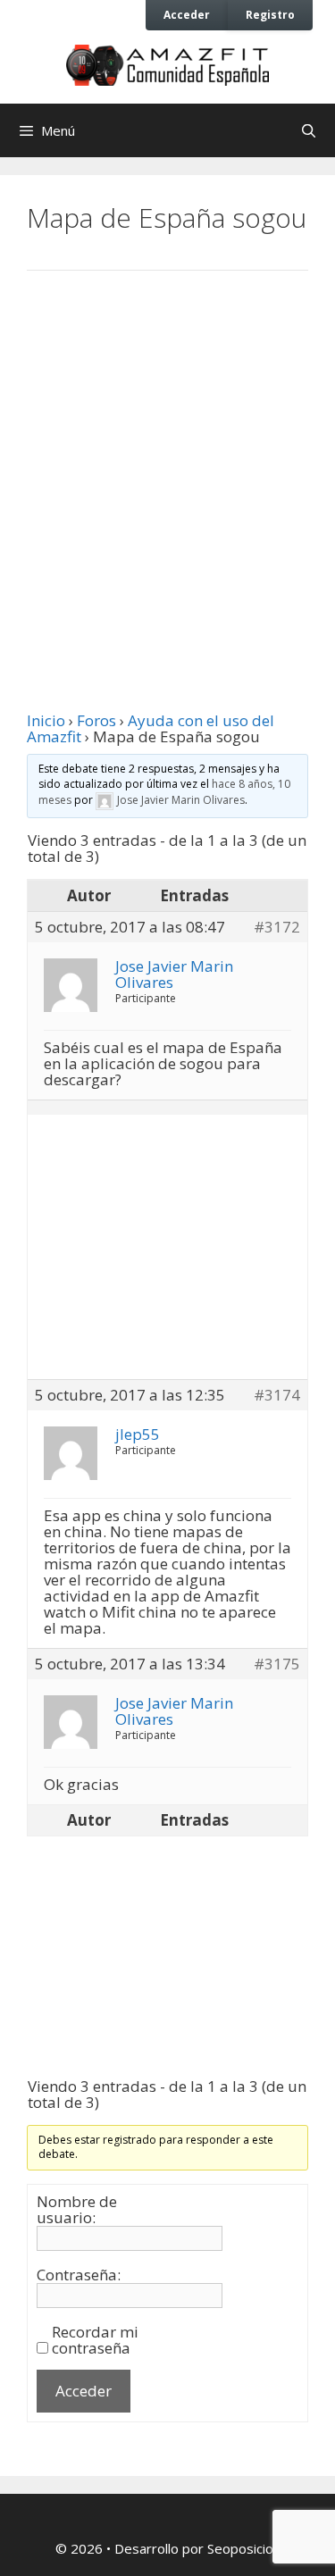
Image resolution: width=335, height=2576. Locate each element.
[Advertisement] (167, 474)
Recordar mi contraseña (95, 2340)
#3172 (277, 927)
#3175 (277, 1664)
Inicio (46, 720)
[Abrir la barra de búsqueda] (309, 130)
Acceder (187, 14)
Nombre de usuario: (77, 2210)
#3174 (277, 1395)
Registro (270, 14)
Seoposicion (244, 2548)
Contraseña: (79, 2275)
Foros (96, 720)
